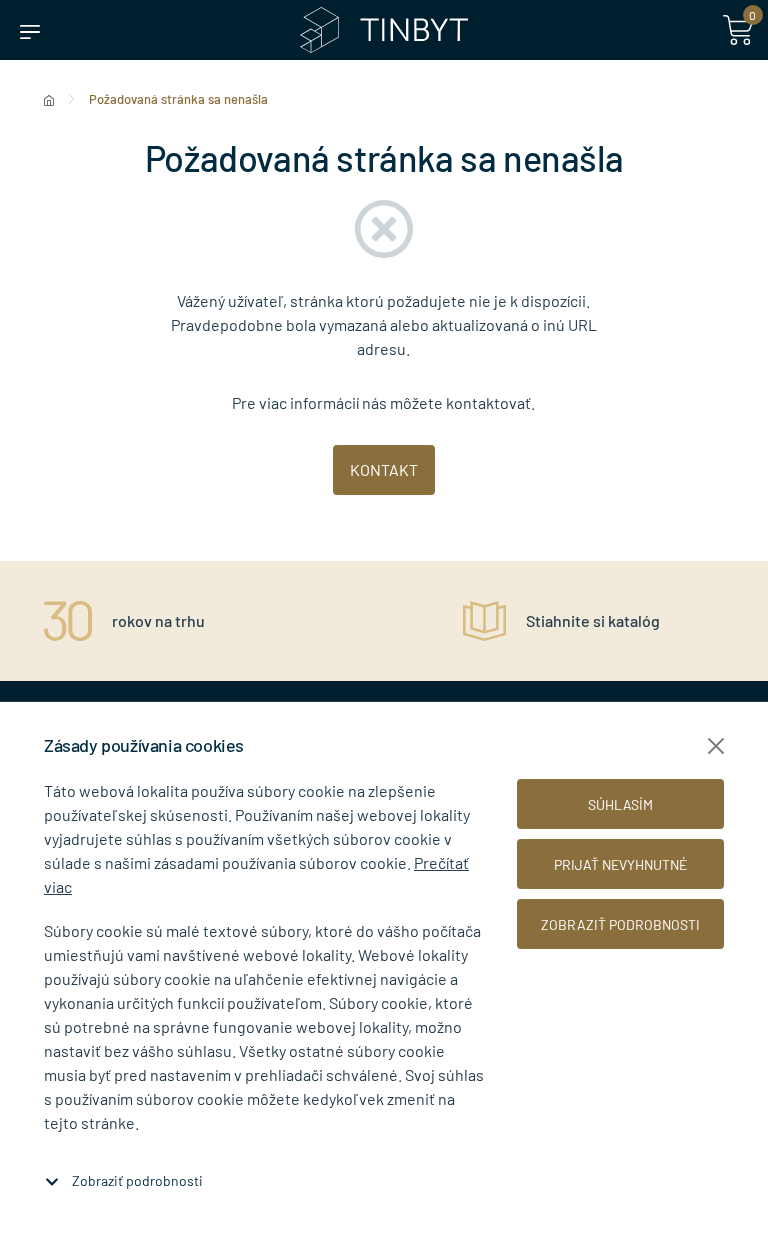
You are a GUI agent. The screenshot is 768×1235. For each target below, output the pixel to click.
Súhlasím (620, 804)
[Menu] (30, 30)
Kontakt (384, 469)
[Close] (716, 746)
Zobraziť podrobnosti (137, 1180)
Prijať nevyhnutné (620, 864)
